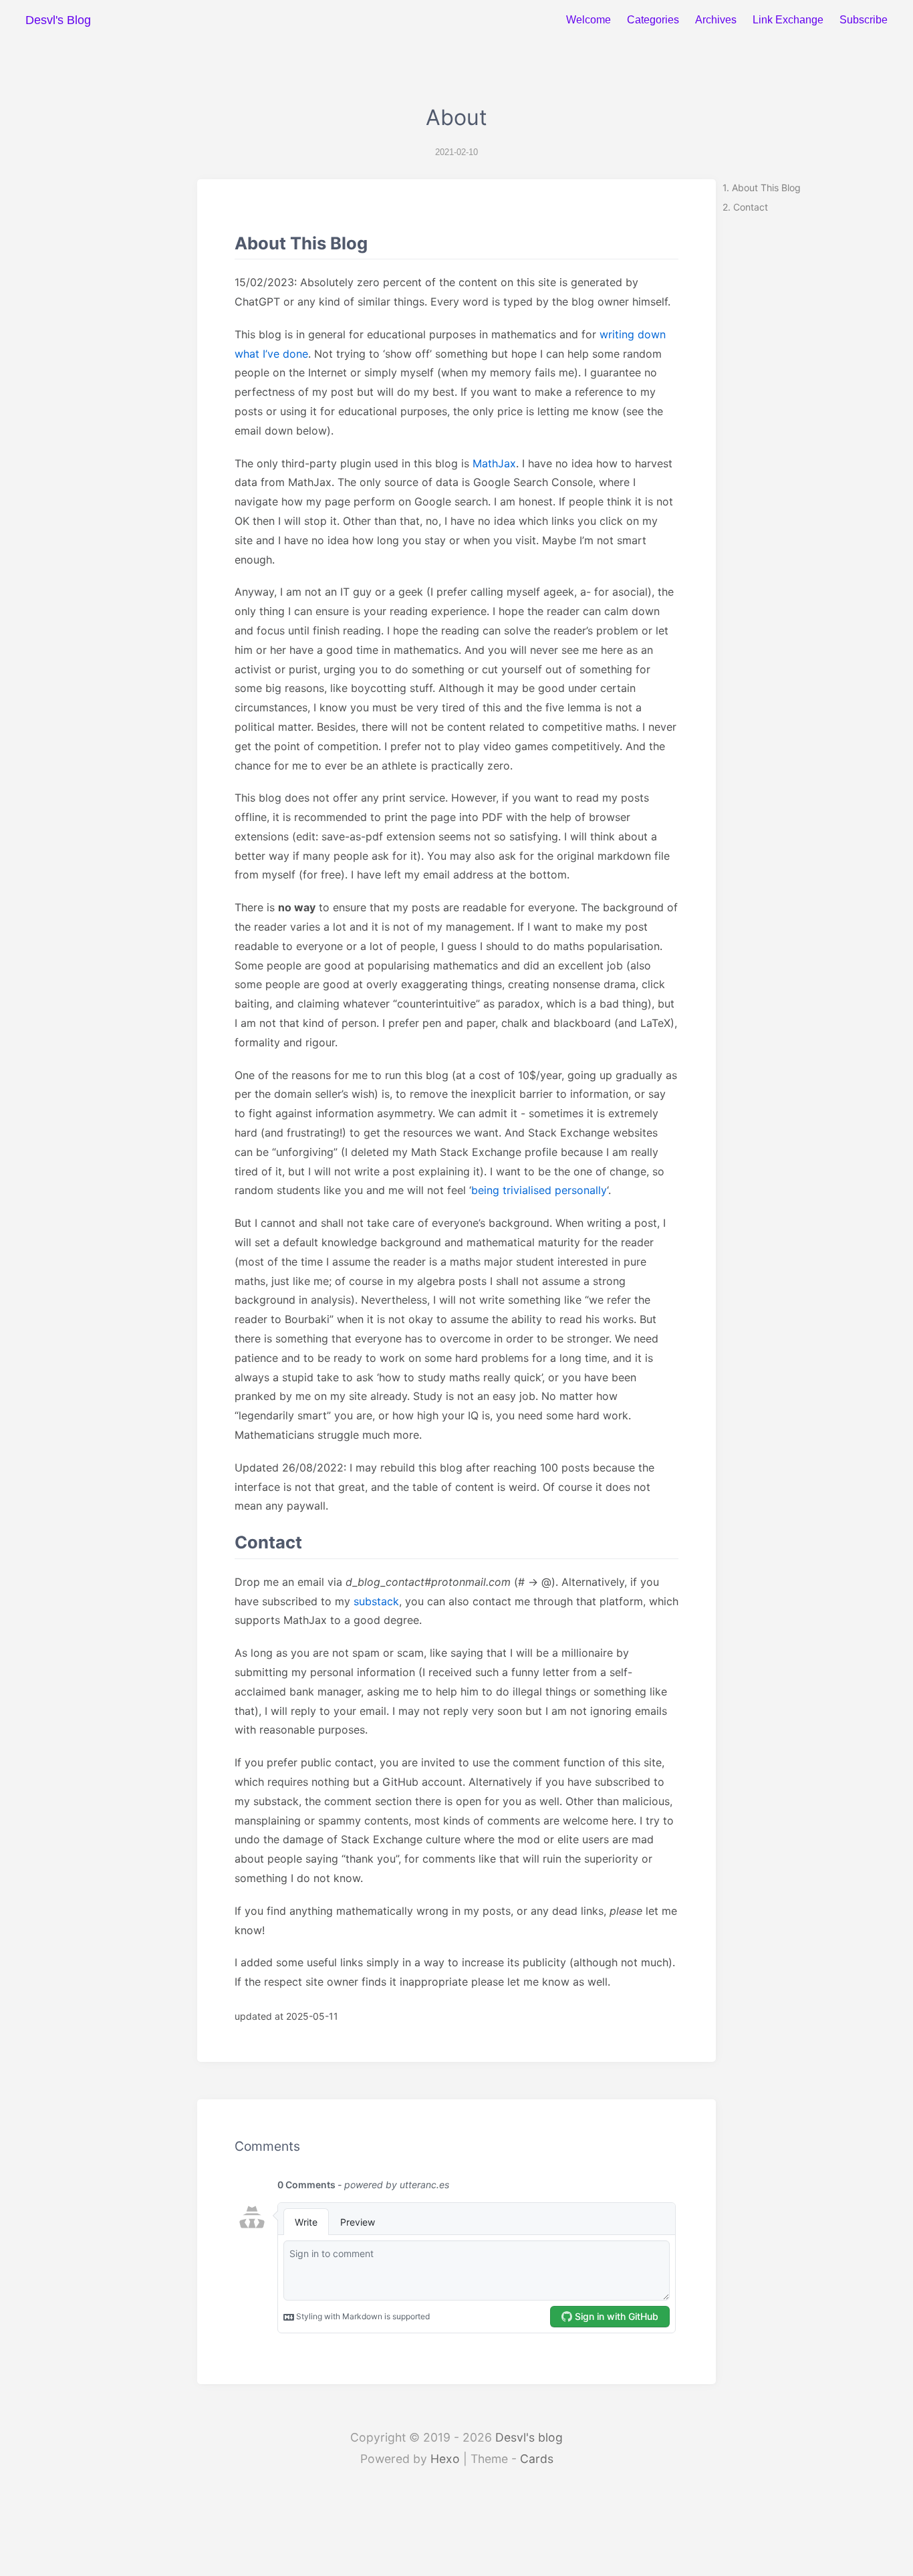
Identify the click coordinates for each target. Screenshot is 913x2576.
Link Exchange (788, 20)
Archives (716, 20)
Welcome (589, 20)
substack (376, 1601)
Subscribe (864, 20)
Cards (537, 2459)
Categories (653, 20)
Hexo (445, 2459)
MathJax (494, 463)
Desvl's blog (529, 2437)
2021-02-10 (456, 152)
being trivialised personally (539, 1190)
